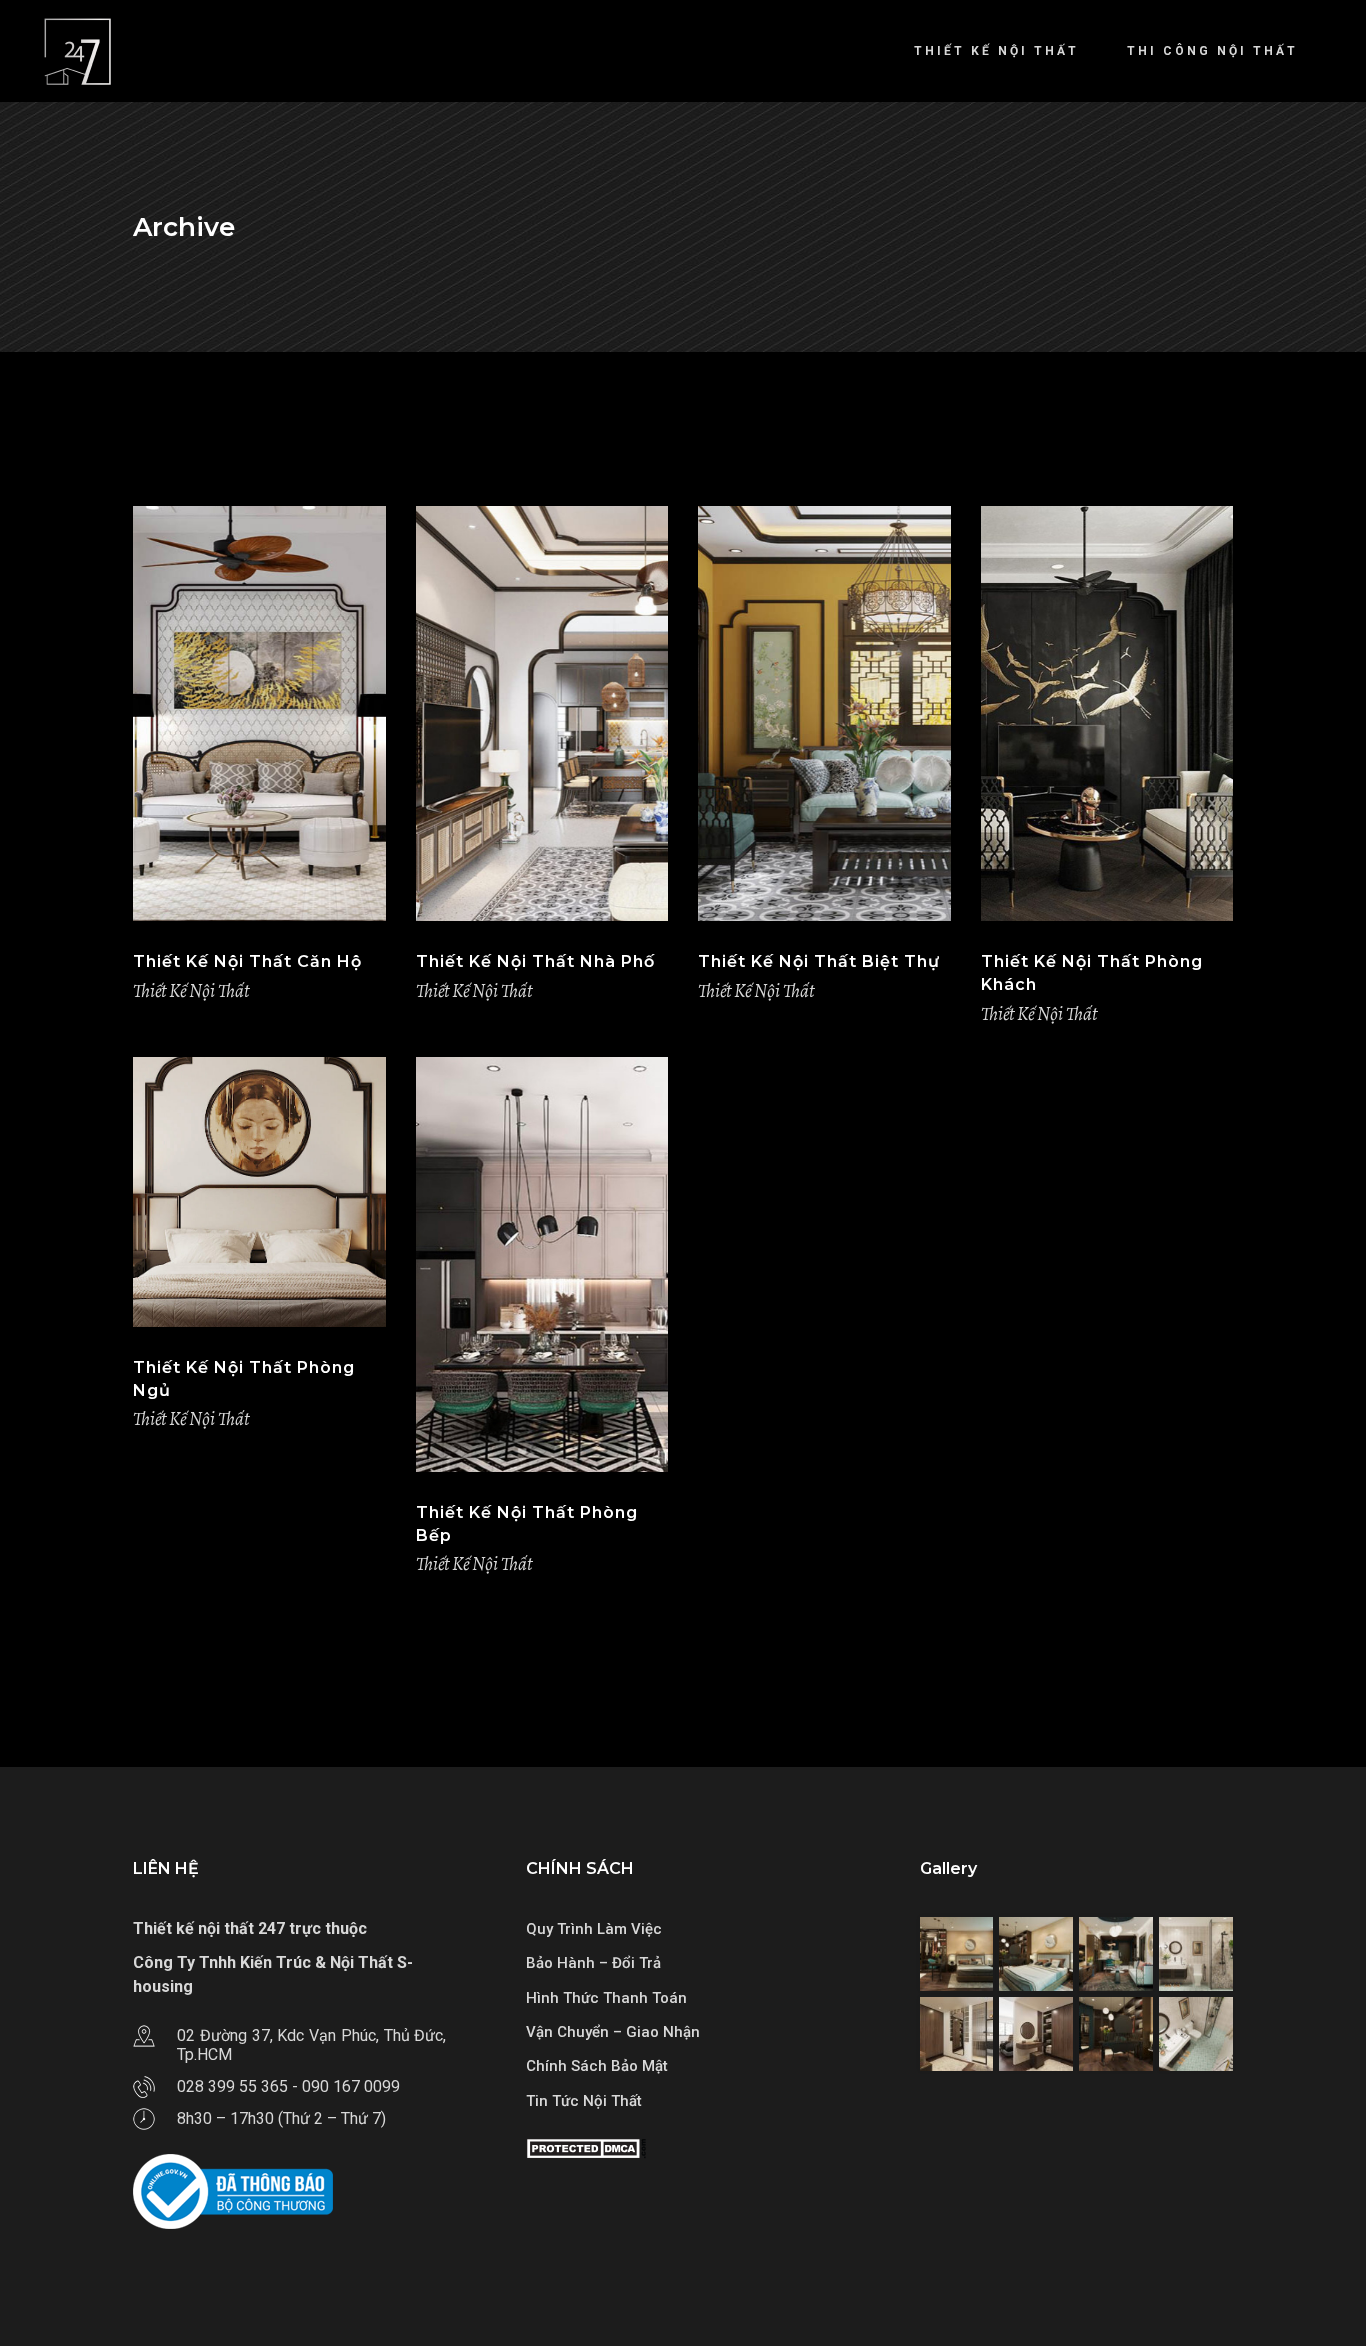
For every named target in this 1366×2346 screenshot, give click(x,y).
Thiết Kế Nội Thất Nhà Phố (535, 961)
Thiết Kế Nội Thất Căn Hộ (247, 961)
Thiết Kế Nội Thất (191, 991)
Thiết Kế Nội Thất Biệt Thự (819, 961)
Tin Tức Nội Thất (584, 2101)
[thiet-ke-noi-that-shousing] (957, 1954)
